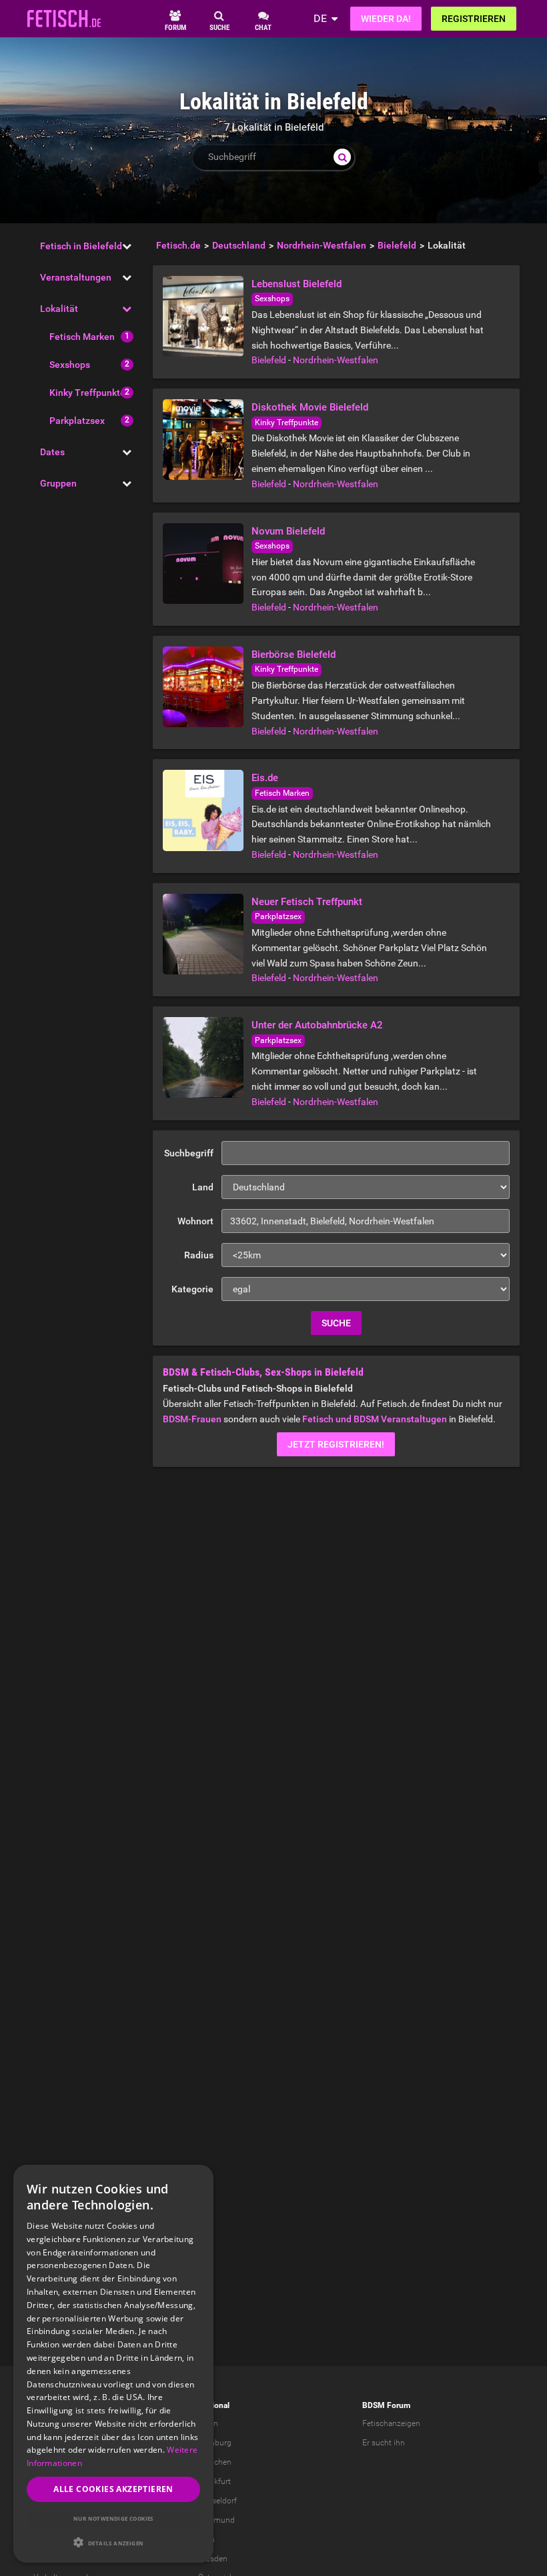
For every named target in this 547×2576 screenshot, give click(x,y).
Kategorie (192, 1289)
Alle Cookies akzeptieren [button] (113, 2489)
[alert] (113, 2364)
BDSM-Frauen (192, 1419)
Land (203, 1187)
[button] (113, 2542)
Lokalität (59, 309)
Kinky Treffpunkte (87, 393)
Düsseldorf (217, 2501)
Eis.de (265, 778)
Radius (199, 1255)
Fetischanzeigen (391, 2423)
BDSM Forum (386, 2405)
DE (320, 18)
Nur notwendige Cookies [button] (113, 2518)
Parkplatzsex (77, 421)
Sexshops (70, 365)
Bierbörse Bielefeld (294, 654)
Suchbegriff (189, 1153)
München (215, 2462)
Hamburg (215, 2443)
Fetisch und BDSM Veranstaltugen (375, 1419)
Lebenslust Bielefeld (297, 284)
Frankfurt (214, 2481)
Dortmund (216, 2520)
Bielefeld (269, 360)
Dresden (213, 2559)
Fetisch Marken (82, 337)
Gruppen (58, 483)
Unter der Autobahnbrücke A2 (317, 1025)
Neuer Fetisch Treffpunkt (307, 902)
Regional (214, 2405)
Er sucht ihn (384, 2443)
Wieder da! (386, 19)
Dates (52, 452)
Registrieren (474, 19)
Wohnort (195, 1221)
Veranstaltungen (76, 277)
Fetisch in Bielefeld (81, 246)
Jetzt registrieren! (336, 1444)
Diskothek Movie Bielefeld (310, 407)
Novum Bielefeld (288, 531)
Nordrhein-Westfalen (336, 360)
